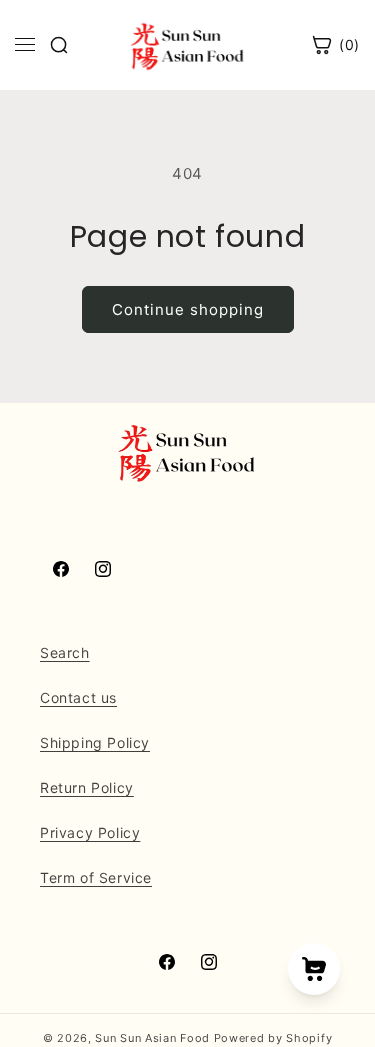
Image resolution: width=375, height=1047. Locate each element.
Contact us (78, 697)
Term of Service (96, 877)
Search (65, 652)
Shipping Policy (95, 742)
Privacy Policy (90, 832)
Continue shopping (188, 309)
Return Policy (87, 787)
